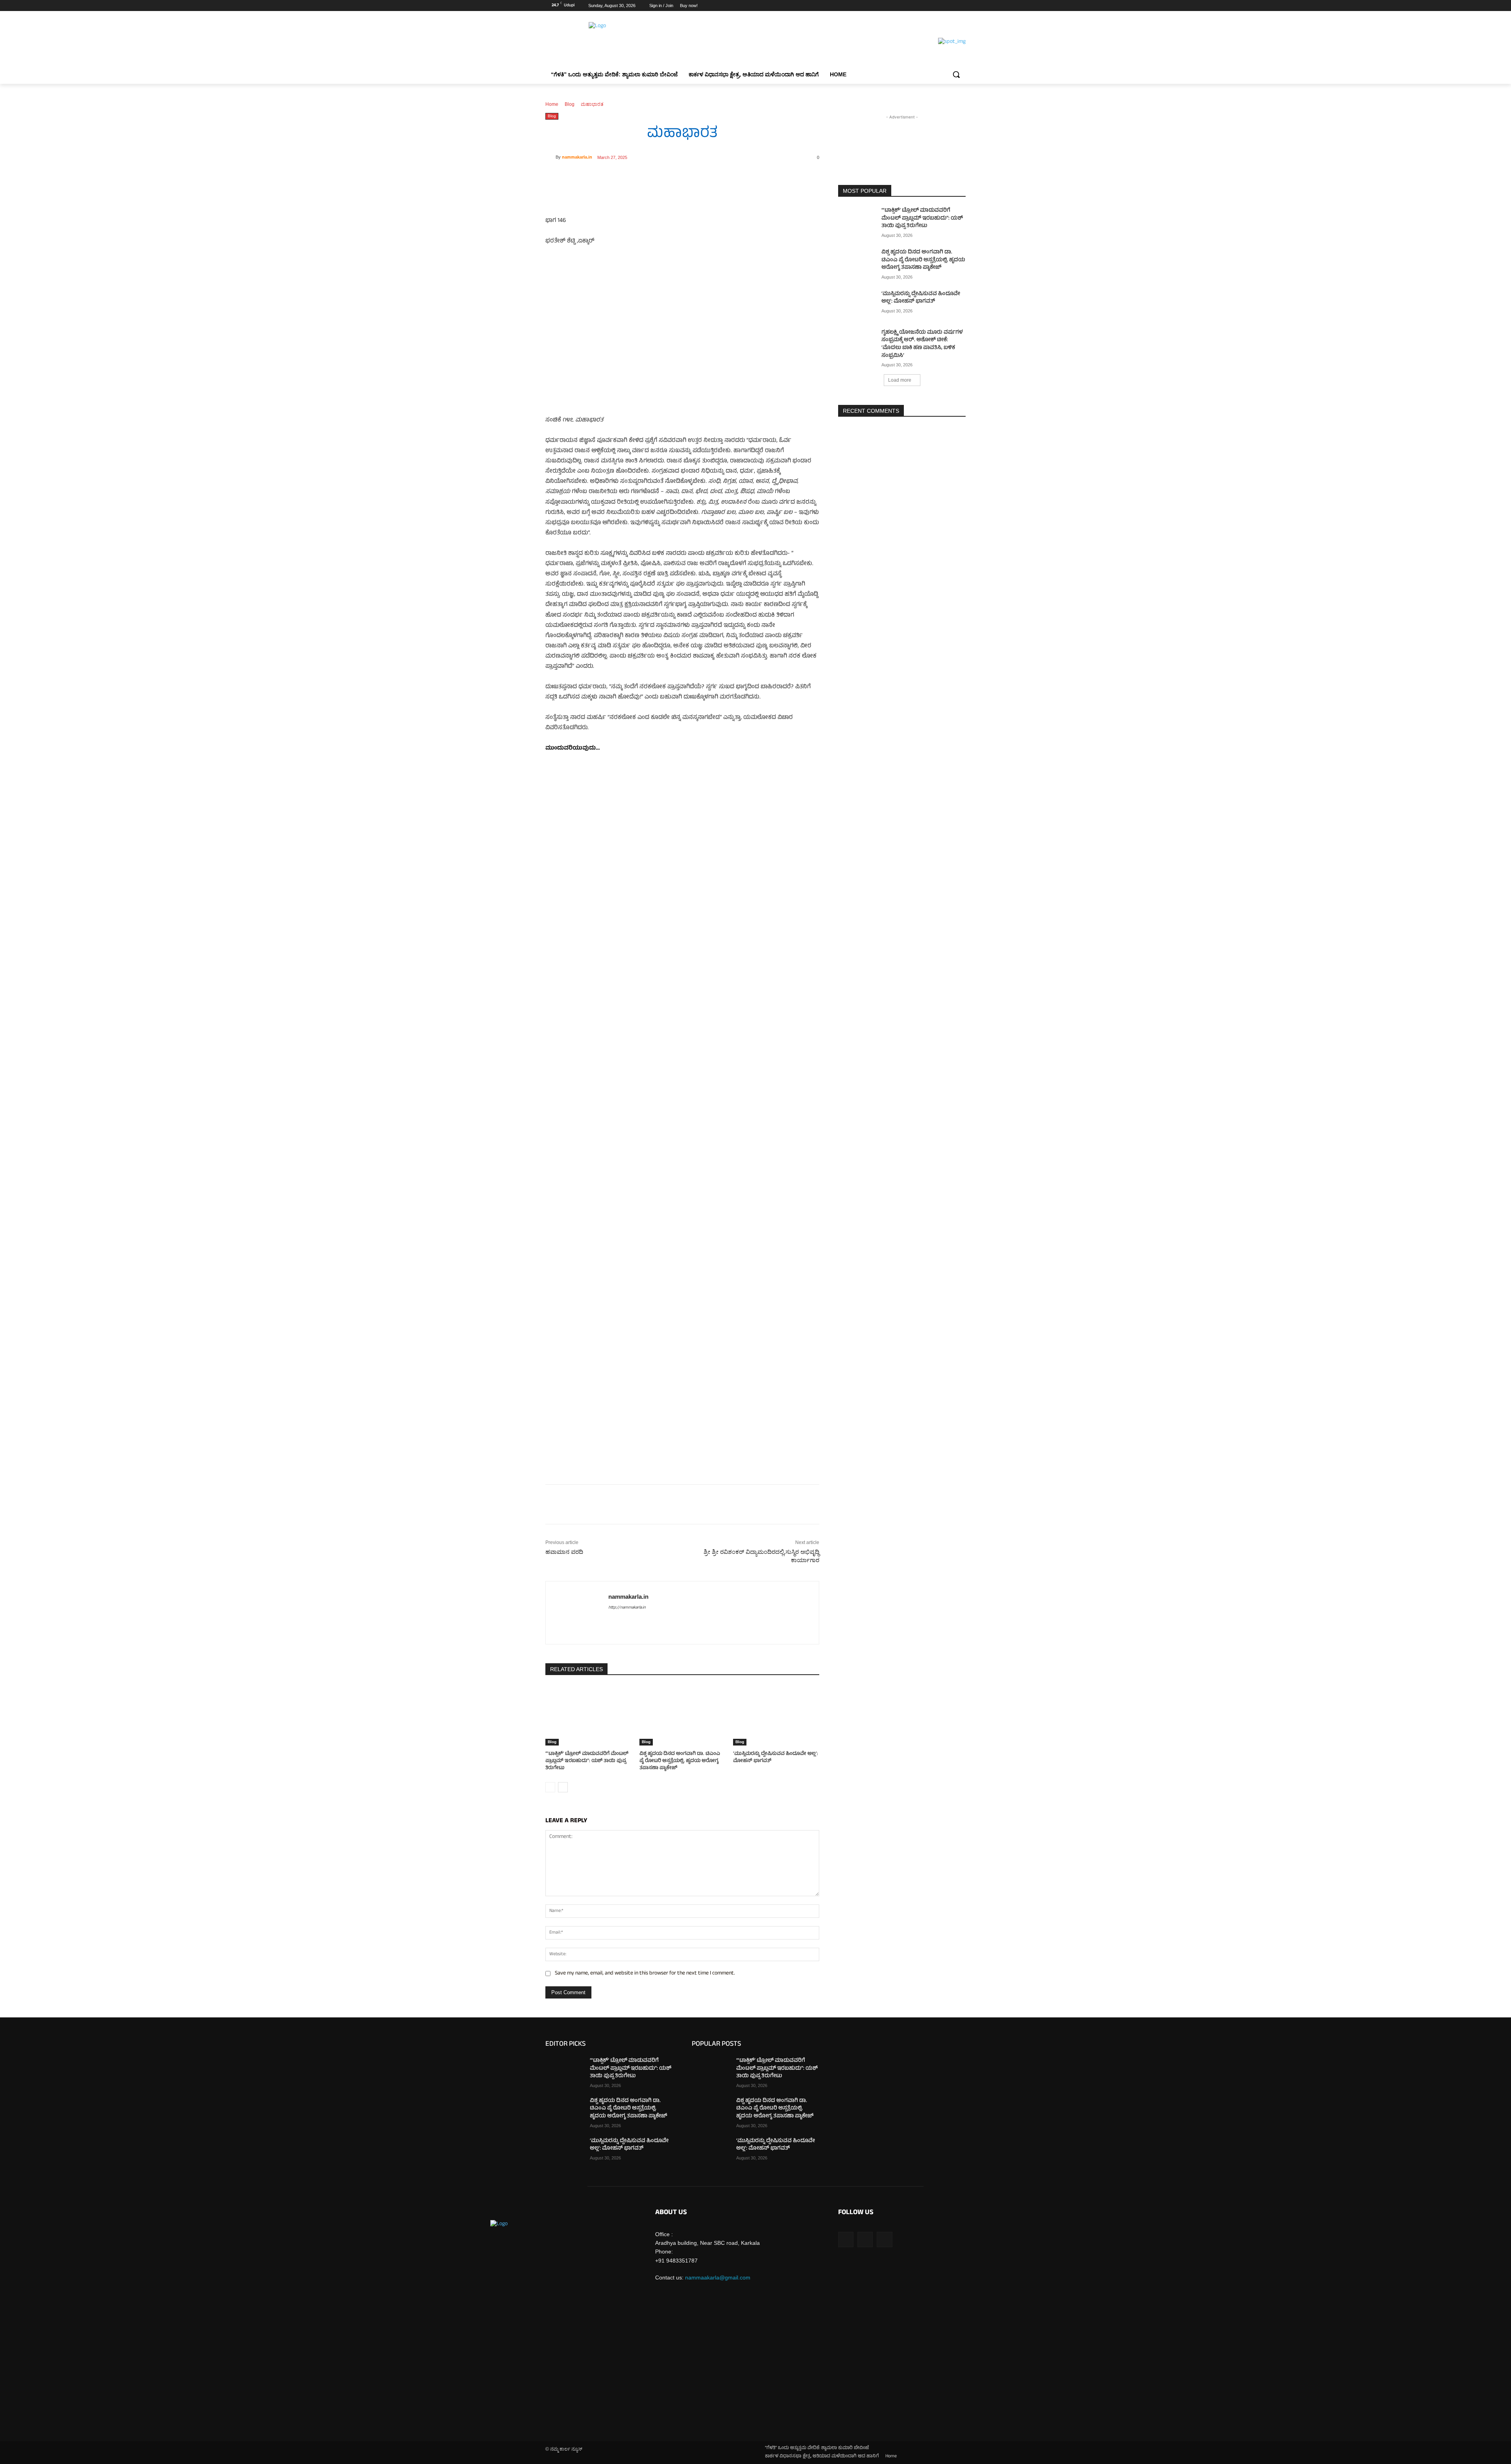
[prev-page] (550, 1787)
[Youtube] (961, 6)
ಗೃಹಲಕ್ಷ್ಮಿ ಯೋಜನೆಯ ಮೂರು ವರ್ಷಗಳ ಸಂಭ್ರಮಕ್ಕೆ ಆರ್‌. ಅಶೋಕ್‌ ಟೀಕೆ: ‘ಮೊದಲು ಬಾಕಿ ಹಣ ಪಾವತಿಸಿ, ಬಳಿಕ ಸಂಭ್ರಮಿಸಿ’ (922, 344)
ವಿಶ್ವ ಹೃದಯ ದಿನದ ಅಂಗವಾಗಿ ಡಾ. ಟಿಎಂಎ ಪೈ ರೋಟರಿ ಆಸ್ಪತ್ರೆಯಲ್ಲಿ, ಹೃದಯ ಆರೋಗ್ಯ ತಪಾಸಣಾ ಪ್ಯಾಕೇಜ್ (680, 1761)
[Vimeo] (950, 6)
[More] (673, 177)
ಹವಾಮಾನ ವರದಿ (564, 1552)
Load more (900, 380)
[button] (956, 74)
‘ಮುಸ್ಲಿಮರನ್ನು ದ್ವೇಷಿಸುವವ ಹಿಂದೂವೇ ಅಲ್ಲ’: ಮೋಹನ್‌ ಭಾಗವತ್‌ (776, 1758)
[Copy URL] (654, 177)
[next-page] (563, 1787)
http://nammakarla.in (627, 1608)
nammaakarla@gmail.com (718, 2277)
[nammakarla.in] (550, 157)
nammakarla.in (577, 157)
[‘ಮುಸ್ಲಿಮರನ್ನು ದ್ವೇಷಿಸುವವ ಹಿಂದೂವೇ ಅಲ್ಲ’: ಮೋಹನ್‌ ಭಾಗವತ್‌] (776, 1715)
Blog (570, 104)
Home (552, 104)
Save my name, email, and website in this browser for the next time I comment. (645, 1974)
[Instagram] (928, 6)
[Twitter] (939, 6)
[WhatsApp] (636, 177)
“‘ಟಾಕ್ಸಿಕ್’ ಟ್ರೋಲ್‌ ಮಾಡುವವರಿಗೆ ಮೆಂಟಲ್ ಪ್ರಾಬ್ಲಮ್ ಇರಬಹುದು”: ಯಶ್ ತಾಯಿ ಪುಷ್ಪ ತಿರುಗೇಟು (587, 1761)
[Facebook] (917, 6)
